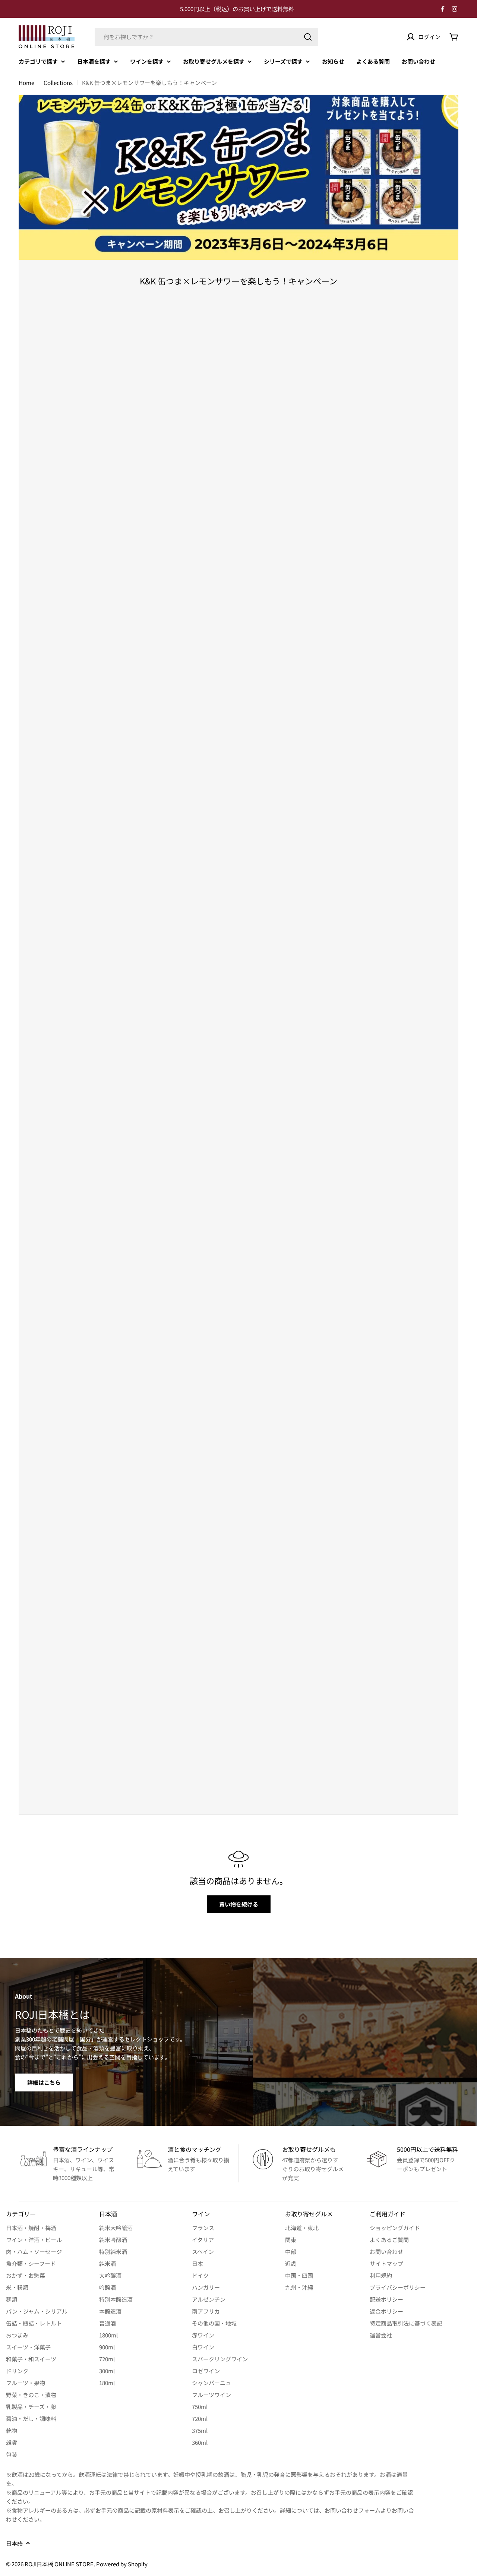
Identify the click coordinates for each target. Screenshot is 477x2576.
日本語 (14, 2543)
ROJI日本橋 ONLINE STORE (59, 2564)
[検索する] (308, 37)
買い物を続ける (239, 1904)
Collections (58, 83)
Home (26, 83)
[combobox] (206, 37)
